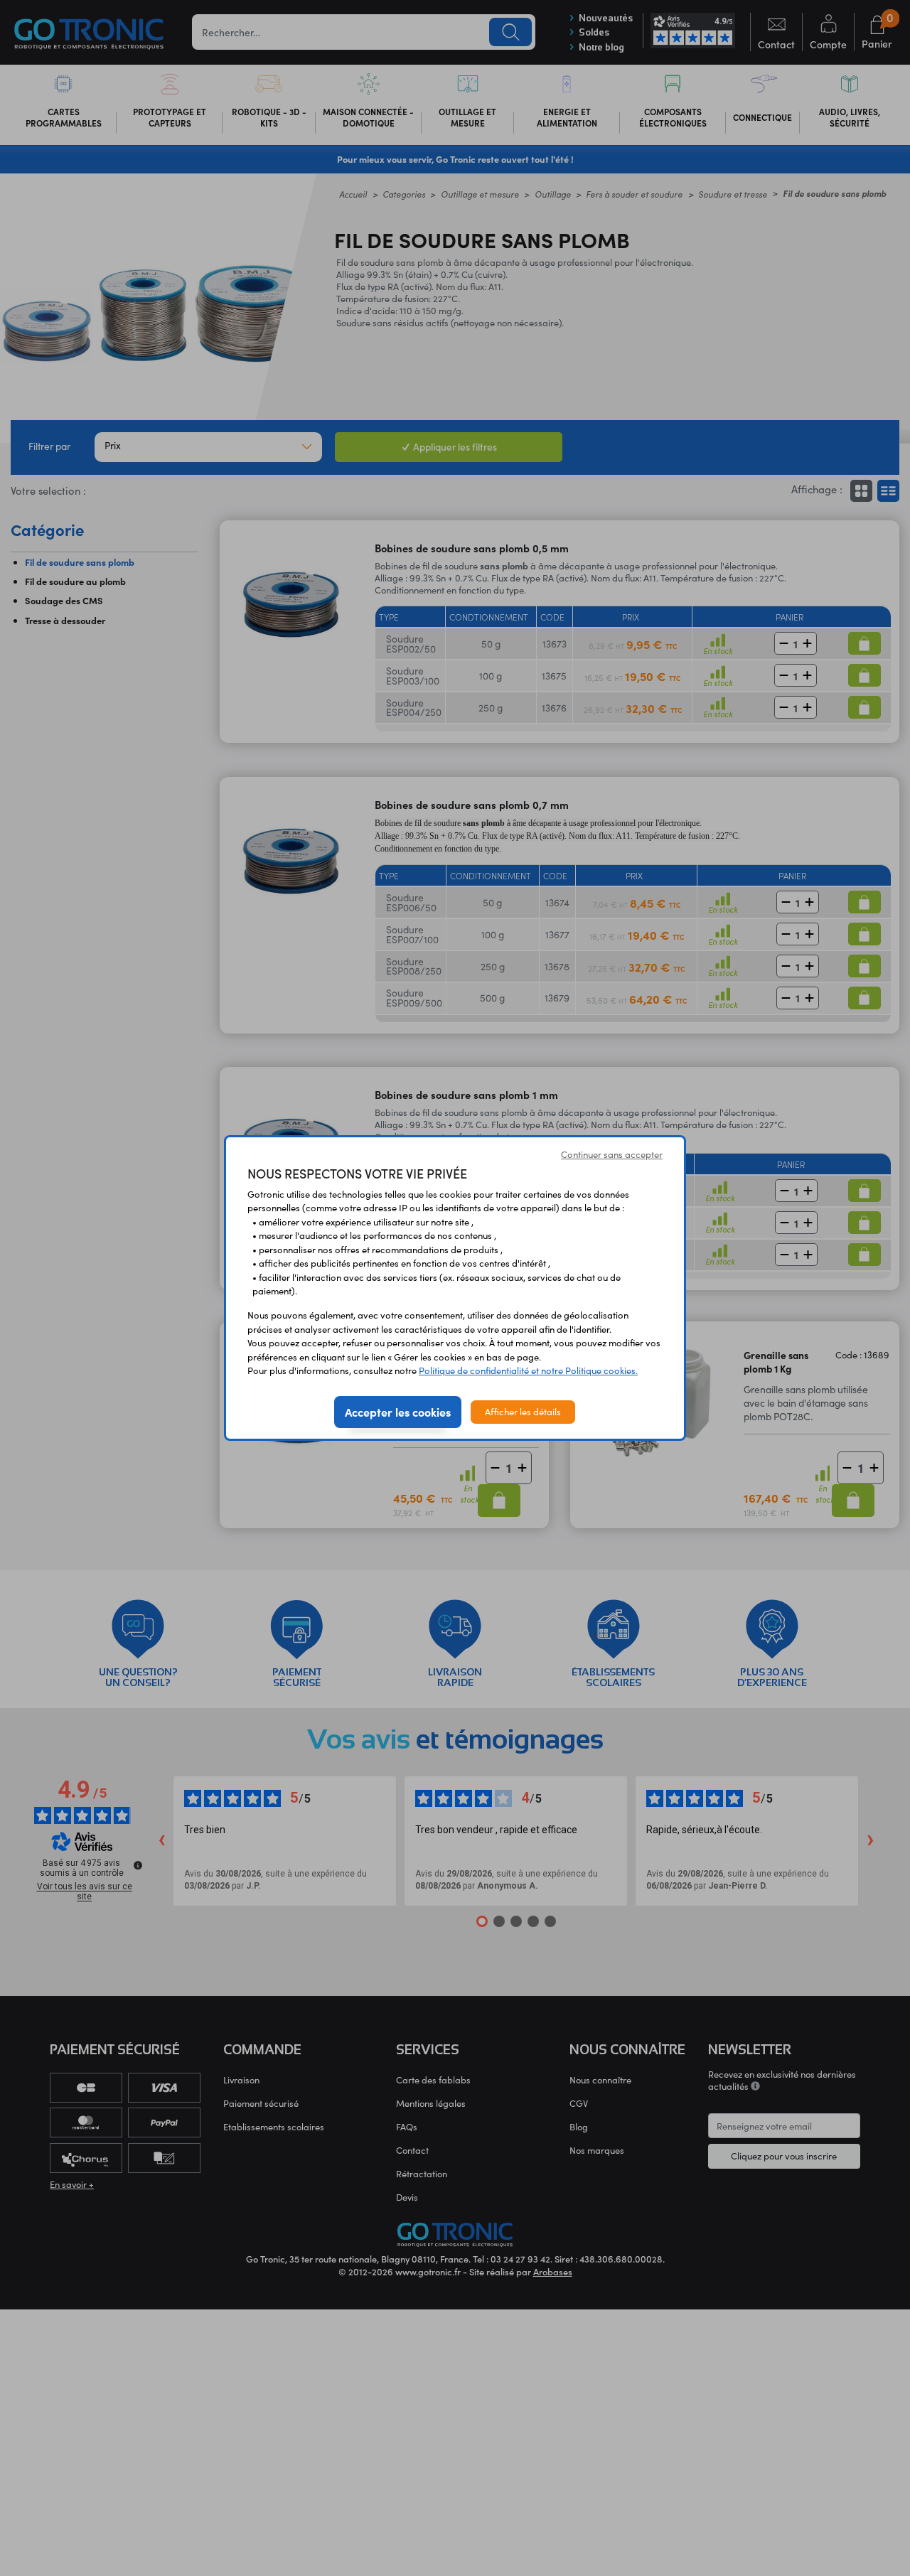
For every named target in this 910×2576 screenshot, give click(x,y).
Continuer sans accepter (612, 1154)
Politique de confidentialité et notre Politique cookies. (528, 1370)
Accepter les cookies (398, 1412)
